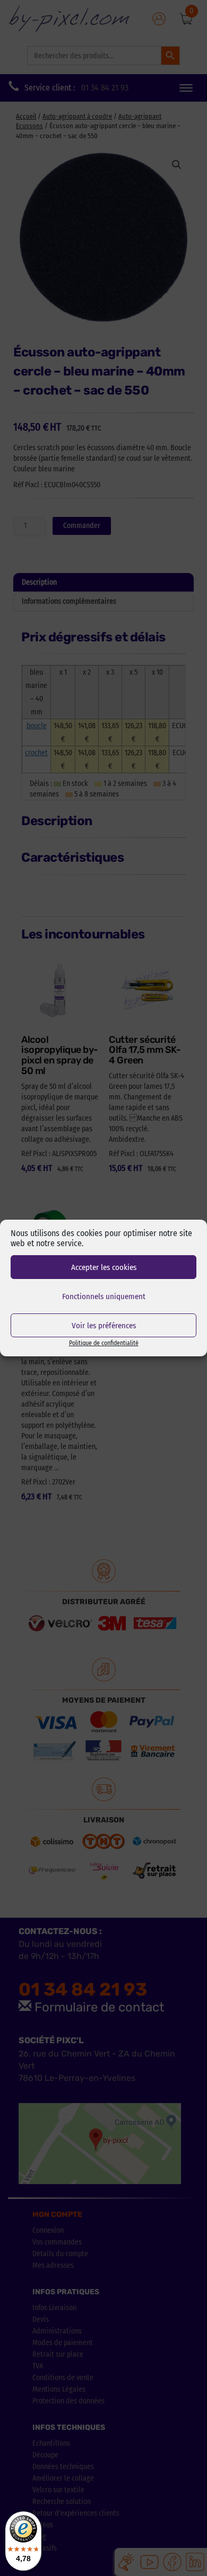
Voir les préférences (104, 1326)
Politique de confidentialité (104, 1343)
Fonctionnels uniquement (104, 1296)
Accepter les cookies (104, 1267)
